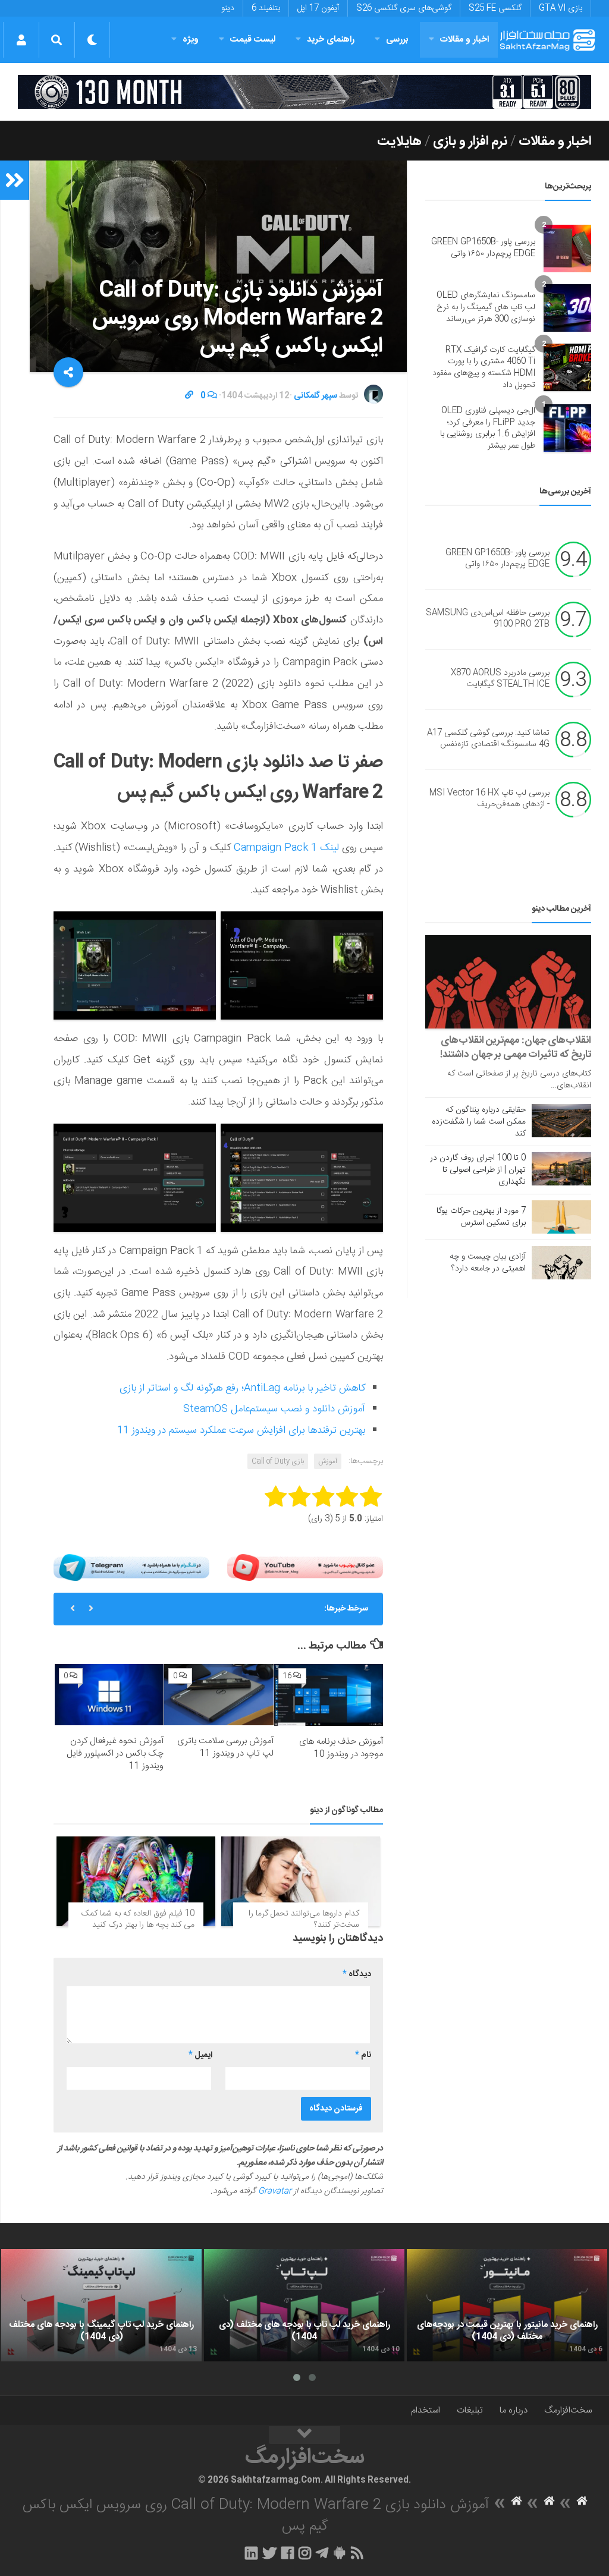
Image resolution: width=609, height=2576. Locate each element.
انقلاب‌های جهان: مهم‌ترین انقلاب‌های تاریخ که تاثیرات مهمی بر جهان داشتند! (516, 1048)
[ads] (304, 92)
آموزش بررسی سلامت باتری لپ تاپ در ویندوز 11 (225, 1747)
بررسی (397, 40)
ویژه (191, 40)
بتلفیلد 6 (266, 8)
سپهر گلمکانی (316, 396)
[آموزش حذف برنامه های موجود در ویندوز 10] (329, 1695)
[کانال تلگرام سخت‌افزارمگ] (322, 2553)
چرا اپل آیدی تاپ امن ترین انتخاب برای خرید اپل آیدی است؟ (210, 1609)
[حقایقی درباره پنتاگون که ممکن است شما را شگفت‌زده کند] (561, 1121)
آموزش (328, 1461)
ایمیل (200, 2055)
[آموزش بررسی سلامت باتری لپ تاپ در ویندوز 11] (219, 1695)
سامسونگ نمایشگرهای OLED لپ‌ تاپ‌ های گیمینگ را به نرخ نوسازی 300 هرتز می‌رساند (486, 307)
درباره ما (514, 2410)
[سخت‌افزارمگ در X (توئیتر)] (269, 2553)
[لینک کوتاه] (189, 396)
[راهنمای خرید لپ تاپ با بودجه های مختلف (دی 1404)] (304, 2305)
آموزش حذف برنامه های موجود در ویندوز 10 (341, 1748)
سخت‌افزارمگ (568, 2410)
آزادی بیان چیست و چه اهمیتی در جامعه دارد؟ (488, 1263)
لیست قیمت (253, 40)
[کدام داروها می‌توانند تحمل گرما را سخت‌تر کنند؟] (301, 1881)
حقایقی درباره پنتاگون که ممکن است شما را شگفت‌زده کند (479, 1122)
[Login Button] (21, 40)
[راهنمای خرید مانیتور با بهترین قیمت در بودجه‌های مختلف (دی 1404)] (507, 2305)
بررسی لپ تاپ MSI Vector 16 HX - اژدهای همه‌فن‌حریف (489, 799)
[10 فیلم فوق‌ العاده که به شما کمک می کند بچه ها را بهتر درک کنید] (136, 1881)
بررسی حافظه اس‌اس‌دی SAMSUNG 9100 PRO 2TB (488, 619)
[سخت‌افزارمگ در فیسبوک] (288, 2553)
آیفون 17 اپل (318, 8)
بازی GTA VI (561, 8)
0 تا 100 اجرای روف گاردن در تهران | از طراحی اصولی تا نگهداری (478, 1170)
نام (363, 2055)
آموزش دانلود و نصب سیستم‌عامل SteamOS (274, 1409)
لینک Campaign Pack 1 (285, 848)
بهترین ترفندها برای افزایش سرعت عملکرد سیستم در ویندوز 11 (241, 1430)
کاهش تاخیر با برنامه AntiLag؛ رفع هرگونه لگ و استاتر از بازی (242, 1388)
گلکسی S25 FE (495, 8)
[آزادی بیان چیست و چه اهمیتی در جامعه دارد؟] (561, 1263)
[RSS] (357, 2553)
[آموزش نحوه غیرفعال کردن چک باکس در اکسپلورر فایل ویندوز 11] (109, 1695)
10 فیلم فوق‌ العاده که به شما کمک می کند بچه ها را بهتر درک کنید (138, 1920)
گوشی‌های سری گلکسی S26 (404, 8)
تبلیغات (470, 2410)
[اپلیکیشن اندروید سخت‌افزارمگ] (339, 2553)
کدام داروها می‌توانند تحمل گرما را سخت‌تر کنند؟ (304, 1920)
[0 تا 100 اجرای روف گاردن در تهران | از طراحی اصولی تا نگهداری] (561, 1169)
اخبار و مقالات (464, 40)
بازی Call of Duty (278, 1461)
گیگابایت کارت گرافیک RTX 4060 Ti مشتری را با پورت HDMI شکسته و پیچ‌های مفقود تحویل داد (484, 368)
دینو (228, 8)
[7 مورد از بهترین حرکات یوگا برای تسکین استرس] (561, 1217)
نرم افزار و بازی (470, 141)
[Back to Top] (304, 2435)
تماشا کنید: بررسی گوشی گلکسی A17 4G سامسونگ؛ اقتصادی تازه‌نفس (488, 739)
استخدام (426, 2410)
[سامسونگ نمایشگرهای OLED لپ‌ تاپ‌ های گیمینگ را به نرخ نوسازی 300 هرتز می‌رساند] (567, 308)
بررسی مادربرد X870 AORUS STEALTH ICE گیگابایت (500, 679)
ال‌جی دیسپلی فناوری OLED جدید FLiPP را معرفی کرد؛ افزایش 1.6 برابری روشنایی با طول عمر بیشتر (488, 428)
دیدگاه (357, 1974)
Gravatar (275, 2191)
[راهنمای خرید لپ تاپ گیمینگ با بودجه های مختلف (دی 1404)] (101, 2305)
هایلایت (399, 141)
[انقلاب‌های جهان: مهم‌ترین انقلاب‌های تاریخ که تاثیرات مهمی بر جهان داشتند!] (508, 982)
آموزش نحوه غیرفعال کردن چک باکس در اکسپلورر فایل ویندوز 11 (115, 1753)
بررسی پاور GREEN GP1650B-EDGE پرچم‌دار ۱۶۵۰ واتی (483, 248)
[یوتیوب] (305, 1568)
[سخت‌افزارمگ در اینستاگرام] (305, 2553)
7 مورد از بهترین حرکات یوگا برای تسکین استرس (481, 1217)
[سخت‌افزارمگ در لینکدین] (251, 2553)
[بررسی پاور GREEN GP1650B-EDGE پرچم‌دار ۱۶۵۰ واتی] (567, 249)
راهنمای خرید (331, 40)
